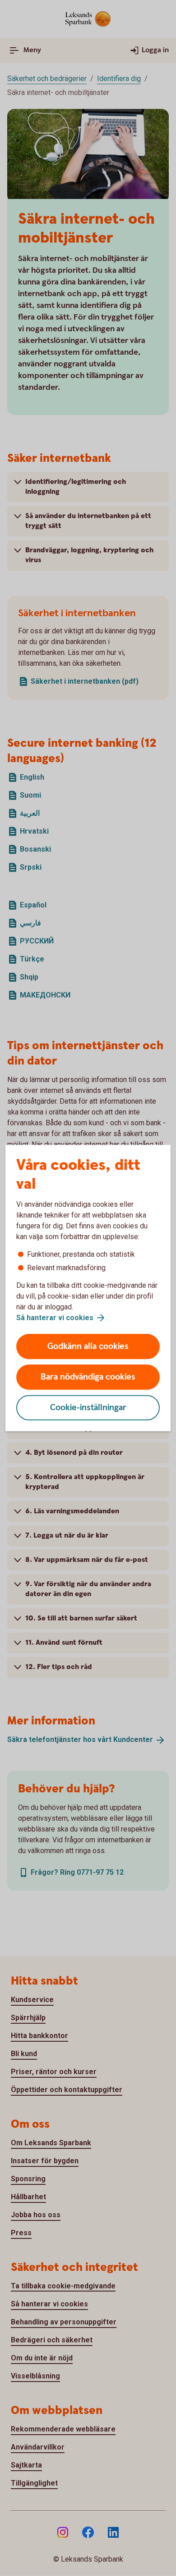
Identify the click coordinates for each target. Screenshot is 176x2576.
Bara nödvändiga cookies (88, 1377)
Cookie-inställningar (88, 1408)
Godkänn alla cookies (88, 1347)
